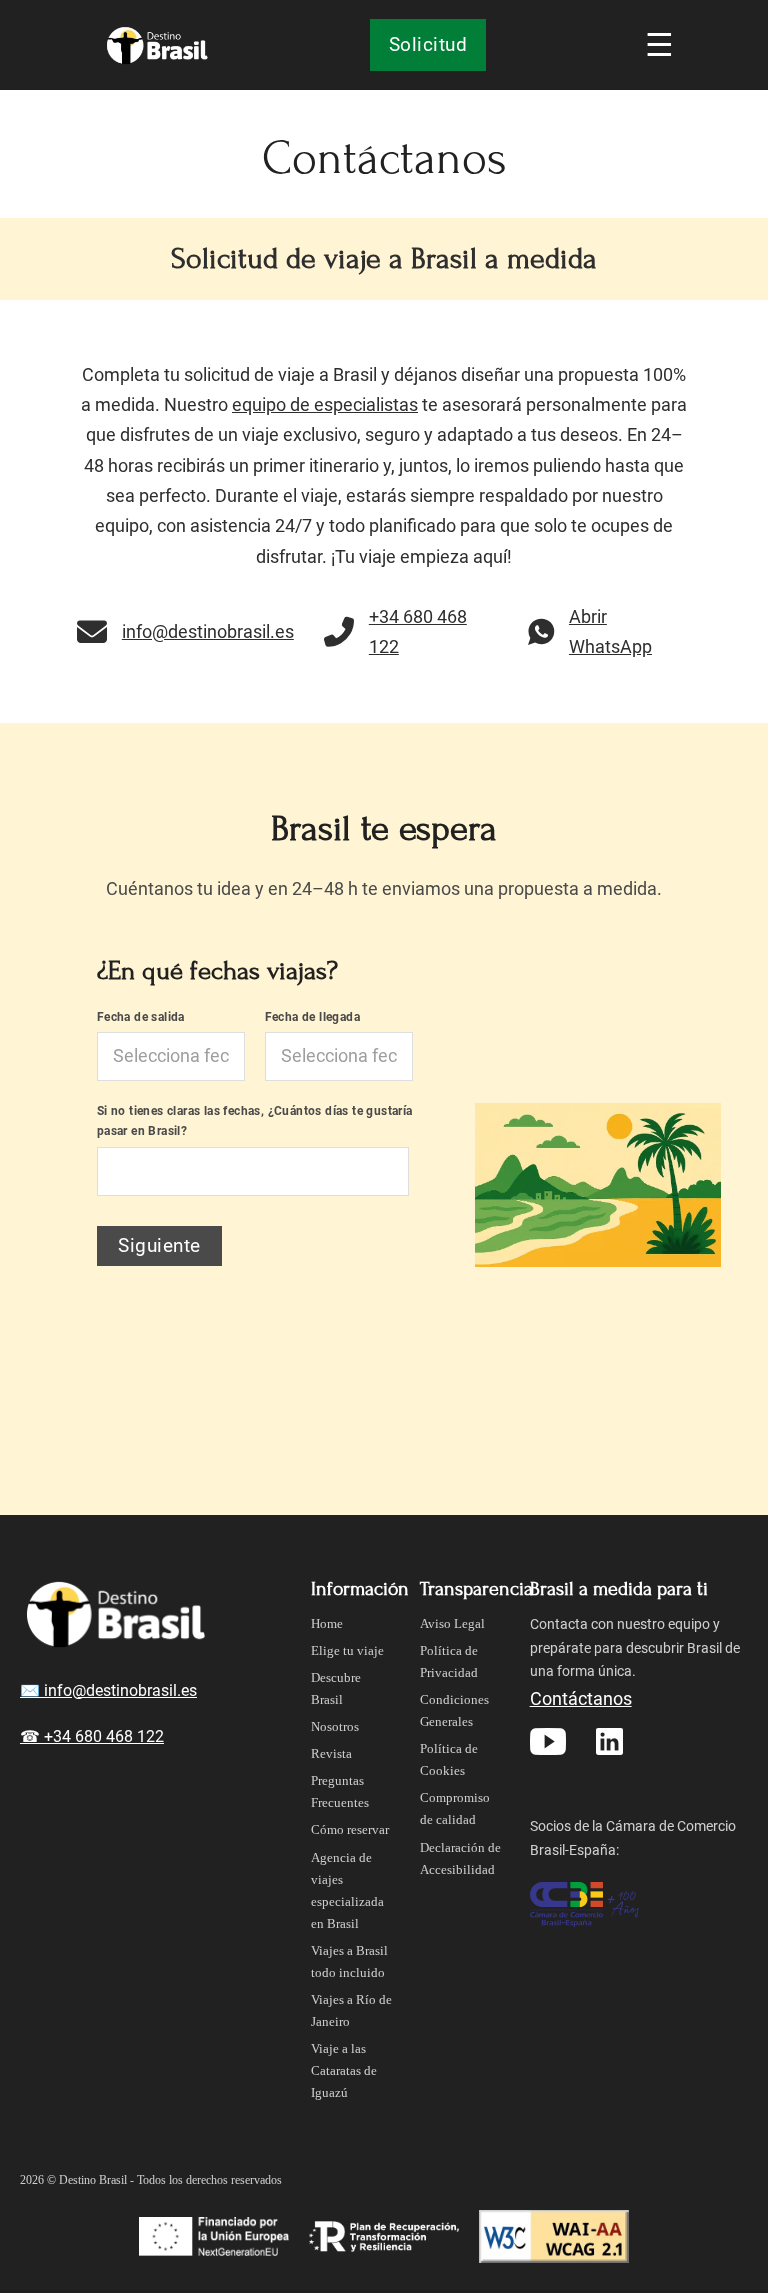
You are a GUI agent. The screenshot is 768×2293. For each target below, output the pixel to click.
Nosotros (335, 1726)
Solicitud (428, 44)
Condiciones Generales (454, 1710)
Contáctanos (581, 1698)
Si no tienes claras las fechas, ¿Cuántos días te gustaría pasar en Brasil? (255, 1121)
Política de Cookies (449, 1759)
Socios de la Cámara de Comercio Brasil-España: (633, 1838)
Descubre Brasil (336, 1688)
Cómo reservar (350, 1829)
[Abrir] (655, 45)
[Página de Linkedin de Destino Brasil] (609, 1739)
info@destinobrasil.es (208, 631)
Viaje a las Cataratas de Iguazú (344, 2070)
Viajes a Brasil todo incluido (349, 1961)
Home (327, 1623)
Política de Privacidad (449, 1661)
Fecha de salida (141, 1017)
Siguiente (159, 1245)
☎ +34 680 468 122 (92, 1736)
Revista (331, 1753)
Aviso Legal (452, 1623)
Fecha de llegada (312, 1017)
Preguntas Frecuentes (340, 1791)
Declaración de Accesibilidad (460, 1858)
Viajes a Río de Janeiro (351, 2010)
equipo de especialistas (325, 404)
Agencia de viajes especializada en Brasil (347, 1890)
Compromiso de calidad (455, 1808)
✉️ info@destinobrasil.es (108, 1690)
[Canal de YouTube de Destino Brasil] (548, 1739)
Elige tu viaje (347, 1650)
